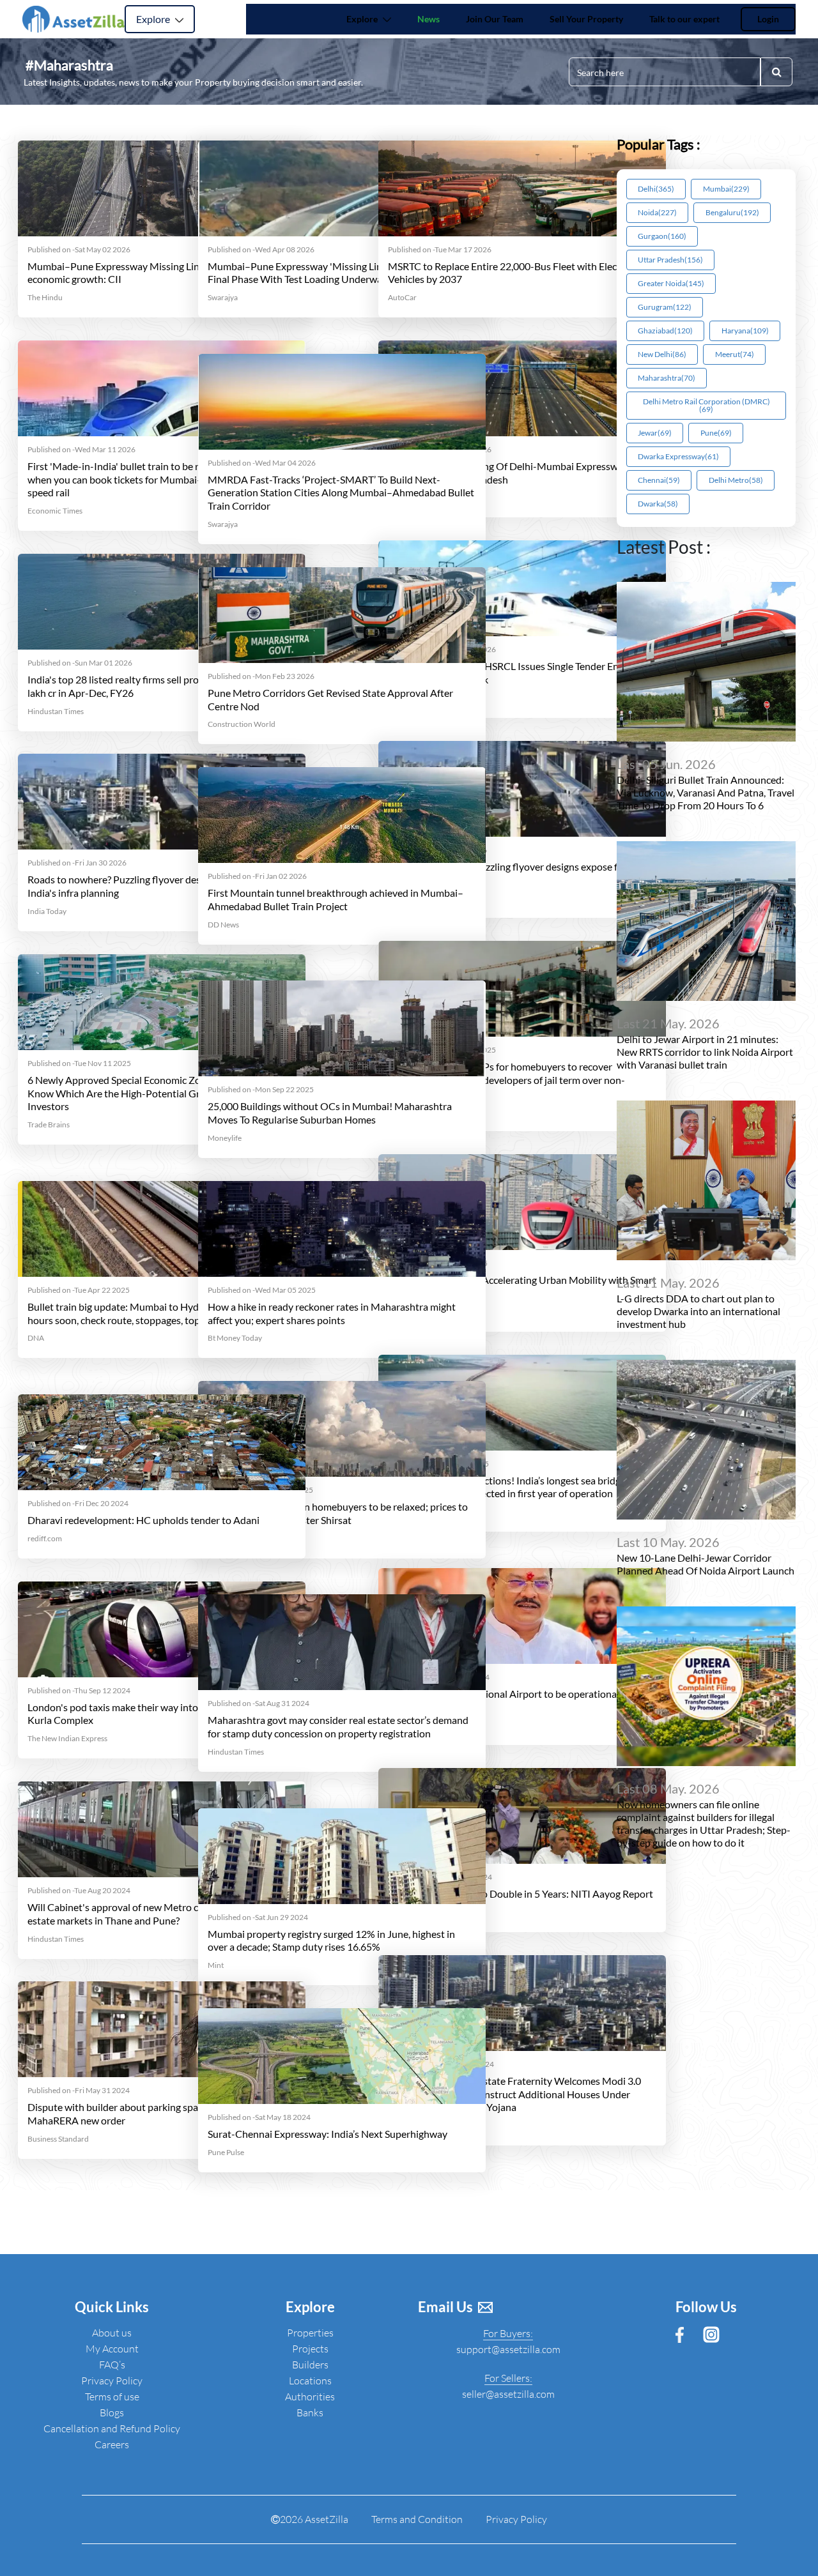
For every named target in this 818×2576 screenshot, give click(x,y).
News (431, 19)
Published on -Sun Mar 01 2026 (80, 663)
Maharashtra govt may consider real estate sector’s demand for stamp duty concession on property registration (338, 1726)
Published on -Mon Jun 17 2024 (441, 2064)
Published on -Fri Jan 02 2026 (257, 876)
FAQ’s (112, 2365)
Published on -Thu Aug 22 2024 (440, 1877)
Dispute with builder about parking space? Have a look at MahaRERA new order (151, 2114)
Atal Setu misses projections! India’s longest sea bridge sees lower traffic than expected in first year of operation (517, 1487)
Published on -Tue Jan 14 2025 (438, 1464)
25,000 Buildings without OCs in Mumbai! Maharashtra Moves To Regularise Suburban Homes (330, 1113)
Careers (112, 2444)
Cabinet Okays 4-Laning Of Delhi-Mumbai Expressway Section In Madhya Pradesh (508, 473)
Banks (310, 2412)
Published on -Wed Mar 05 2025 (262, 1290)
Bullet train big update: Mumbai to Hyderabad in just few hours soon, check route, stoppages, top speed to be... (152, 1313)
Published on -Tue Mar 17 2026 (440, 250)
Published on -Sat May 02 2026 (79, 250)
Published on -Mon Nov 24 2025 (442, 1050)
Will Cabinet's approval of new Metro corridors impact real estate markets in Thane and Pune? (156, 1914)
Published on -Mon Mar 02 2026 (442, 650)
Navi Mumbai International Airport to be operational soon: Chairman (517, 1700)
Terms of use (112, 2397)
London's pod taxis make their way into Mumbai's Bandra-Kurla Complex (155, 1714)
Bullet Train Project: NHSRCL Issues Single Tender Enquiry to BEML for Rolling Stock (521, 673)
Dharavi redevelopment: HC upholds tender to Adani (143, 1520)
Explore (154, 19)
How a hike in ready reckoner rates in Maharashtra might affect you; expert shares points (332, 1313)
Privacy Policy (112, 2381)
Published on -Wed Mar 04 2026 (262, 463)
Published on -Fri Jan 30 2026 (437, 850)
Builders (310, 2365)
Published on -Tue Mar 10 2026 (440, 450)
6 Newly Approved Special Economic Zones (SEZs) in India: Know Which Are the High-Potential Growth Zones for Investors (155, 1093)
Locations (310, 2381)
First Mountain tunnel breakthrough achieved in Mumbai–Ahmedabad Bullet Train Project (336, 899)
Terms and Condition (417, 2519)
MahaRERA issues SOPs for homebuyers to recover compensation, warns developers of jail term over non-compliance (506, 1080)
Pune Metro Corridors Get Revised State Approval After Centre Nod (330, 699)
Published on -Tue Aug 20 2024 (79, 1891)
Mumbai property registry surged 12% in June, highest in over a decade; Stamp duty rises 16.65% (331, 1940)
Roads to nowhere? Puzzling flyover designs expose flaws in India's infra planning (518, 873)
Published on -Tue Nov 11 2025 (79, 1063)
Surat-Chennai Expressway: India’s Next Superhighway (328, 2134)
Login (768, 19)
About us (112, 2333)
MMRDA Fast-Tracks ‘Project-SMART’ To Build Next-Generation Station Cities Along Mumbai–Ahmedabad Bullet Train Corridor (341, 493)
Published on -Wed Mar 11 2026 (81, 450)
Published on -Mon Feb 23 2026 (261, 676)
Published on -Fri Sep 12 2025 (438, 1263)
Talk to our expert (684, 19)
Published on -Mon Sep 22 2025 (261, 1090)
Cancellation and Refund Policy (112, 2428)
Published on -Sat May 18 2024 (259, 2117)
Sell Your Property (586, 19)
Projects (310, 2349)
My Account (112, 2349)
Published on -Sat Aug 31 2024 (259, 1703)
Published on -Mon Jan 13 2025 (260, 1490)
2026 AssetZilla (314, 2519)
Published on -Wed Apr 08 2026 (261, 250)
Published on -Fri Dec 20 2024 (78, 1504)
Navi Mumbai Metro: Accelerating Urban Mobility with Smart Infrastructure (522, 1286)
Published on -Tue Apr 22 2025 (79, 1290)
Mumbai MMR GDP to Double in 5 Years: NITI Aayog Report (521, 1894)
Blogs (112, 2412)
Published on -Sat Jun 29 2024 (258, 1917)
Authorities (310, 2397)
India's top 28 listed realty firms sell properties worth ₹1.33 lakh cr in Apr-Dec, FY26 (156, 686)
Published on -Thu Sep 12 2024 (79, 1691)
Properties (310, 2333)
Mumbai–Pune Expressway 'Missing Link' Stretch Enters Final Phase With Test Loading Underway (331, 273)
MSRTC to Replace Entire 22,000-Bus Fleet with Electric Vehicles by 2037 (510, 273)
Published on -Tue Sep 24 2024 (439, 1677)
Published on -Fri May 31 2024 (79, 2091)
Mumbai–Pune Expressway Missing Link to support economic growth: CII (140, 273)
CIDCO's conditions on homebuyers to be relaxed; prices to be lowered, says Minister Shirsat (338, 1513)
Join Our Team (495, 19)
